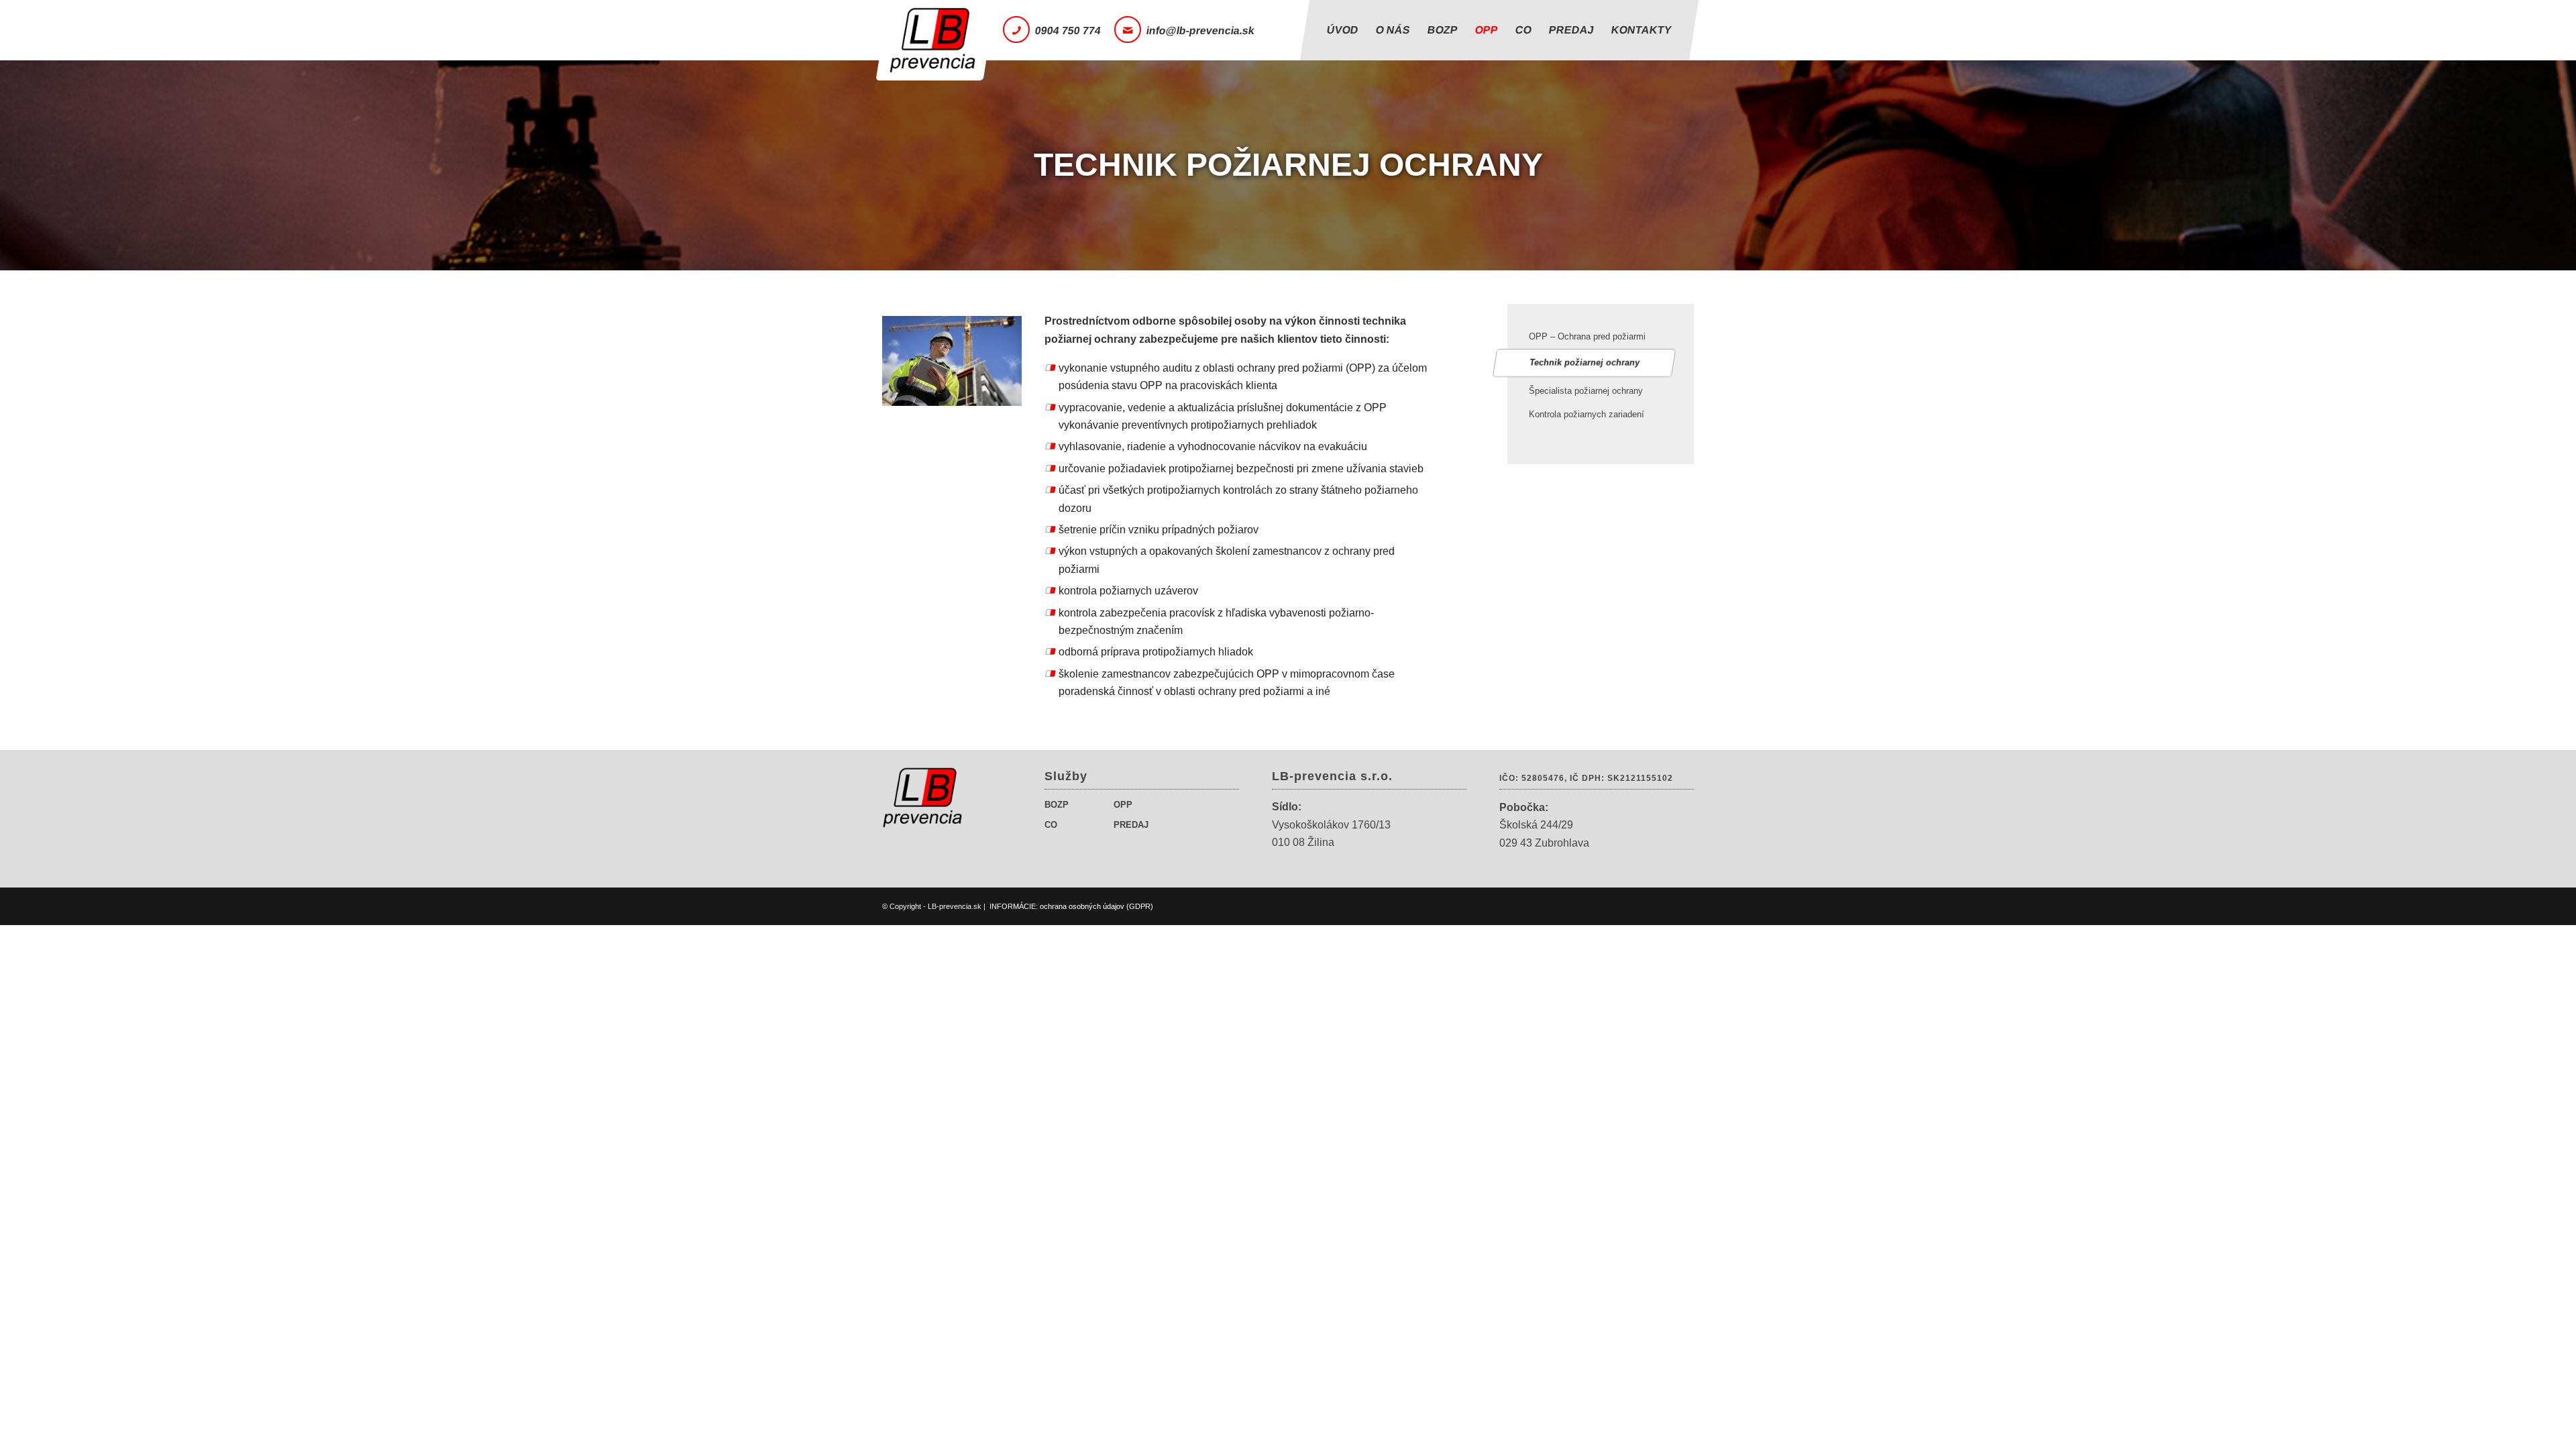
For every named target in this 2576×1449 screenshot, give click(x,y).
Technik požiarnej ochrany (1585, 363)
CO (1051, 825)
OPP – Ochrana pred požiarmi (1587, 336)
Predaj (1131, 825)
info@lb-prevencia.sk (1201, 31)
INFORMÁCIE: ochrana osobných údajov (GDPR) (1071, 906)
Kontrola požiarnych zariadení (1587, 414)
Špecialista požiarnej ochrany (1586, 391)
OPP (1123, 805)
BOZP (1057, 805)
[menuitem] (1343, 30)
